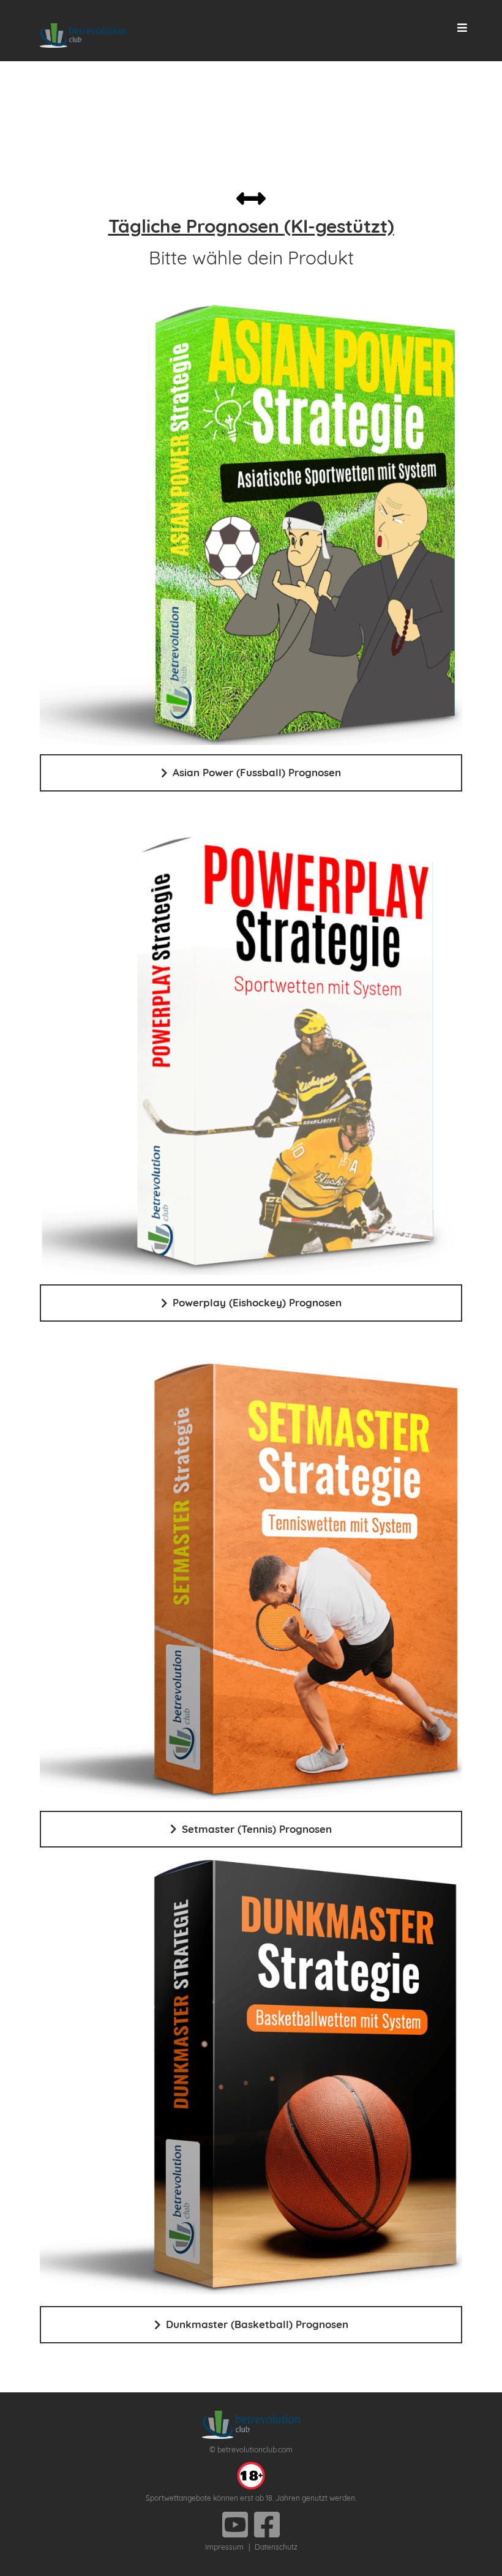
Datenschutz (276, 2547)
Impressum (224, 2547)
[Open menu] (463, 28)
